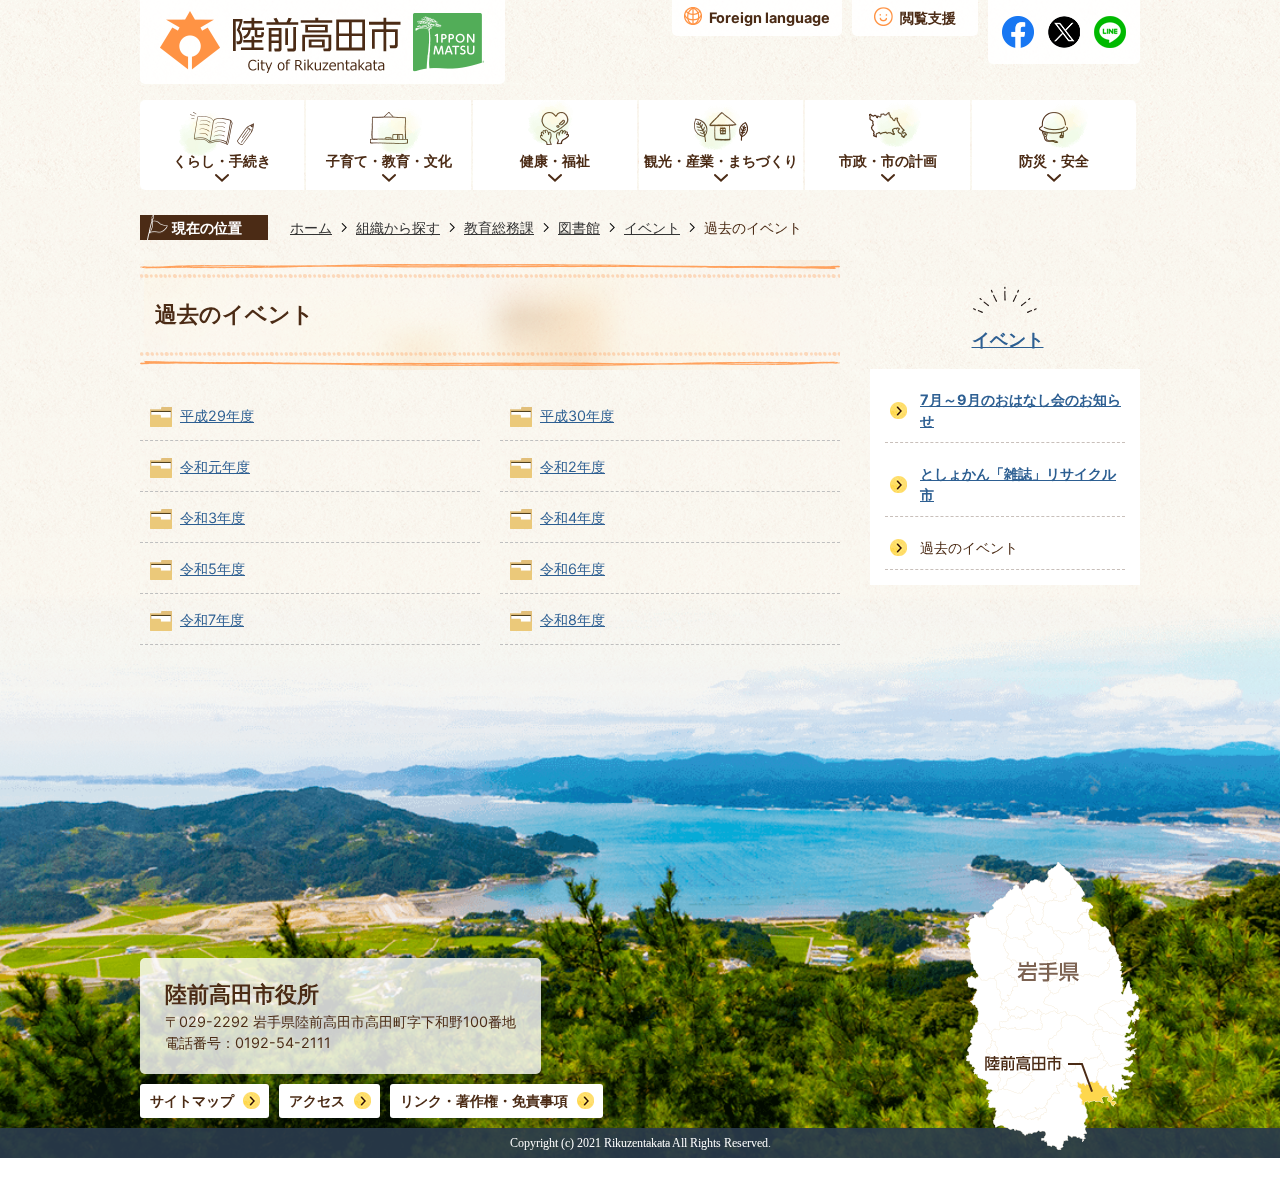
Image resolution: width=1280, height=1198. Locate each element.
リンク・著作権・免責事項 (484, 1100)
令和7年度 (212, 619)
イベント (652, 227)
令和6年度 (572, 568)
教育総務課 (499, 227)
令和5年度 (212, 568)
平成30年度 (577, 415)
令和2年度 (572, 466)
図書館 (579, 227)
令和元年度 (215, 466)
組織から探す (398, 227)
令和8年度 (572, 619)
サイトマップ (192, 1100)
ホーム (311, 227)
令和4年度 (572, 517)
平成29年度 (217, 415)
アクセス (317, 1100)
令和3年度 (212, 517)
